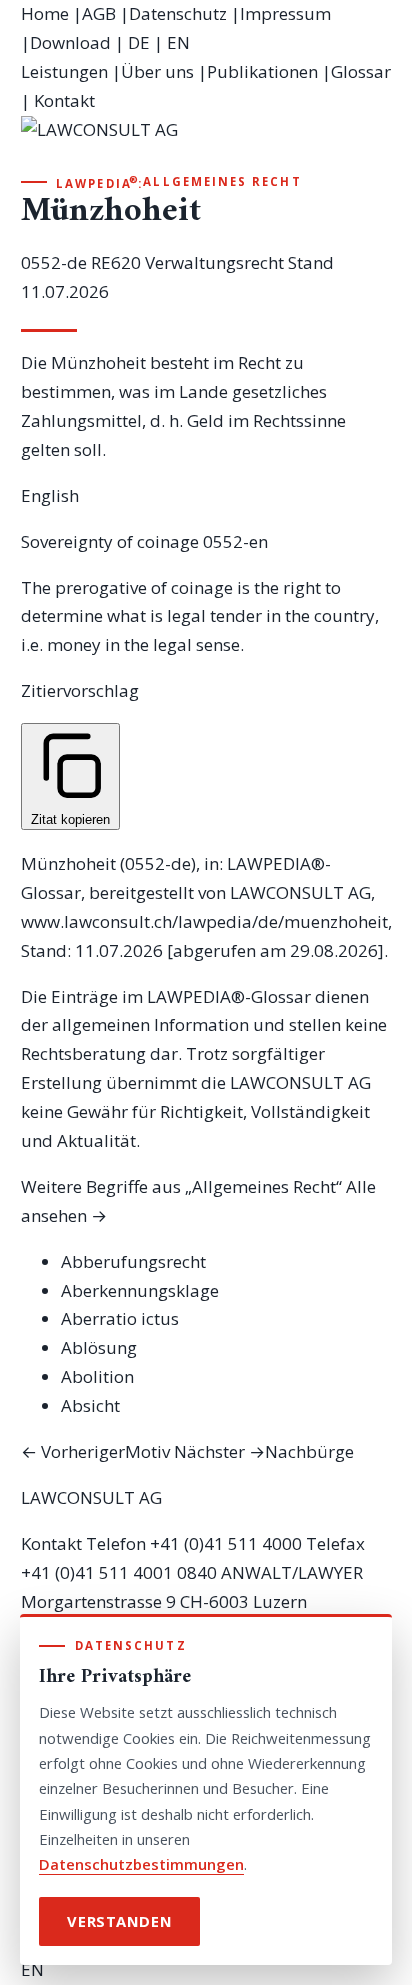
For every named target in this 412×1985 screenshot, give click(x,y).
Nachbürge (264, 1451)
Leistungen (64, 71)
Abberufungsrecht (133, 1261)
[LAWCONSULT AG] (206, 144)
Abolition (97, 1376)
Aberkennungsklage (140, 1290)
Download (70, 42)
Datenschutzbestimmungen (141, 1864)
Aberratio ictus (120, 1318)
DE (139, 42)
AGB (99, 13)
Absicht (90, 1405)
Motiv (95, 1451)
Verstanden (119, 1921)
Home (45, 13)
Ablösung (99, 1347)
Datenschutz (178, 13)
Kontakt (64, 100)
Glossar (361, 71)
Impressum (285, 13)
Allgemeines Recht (222, 181)
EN (178, 42)
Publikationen (262, 71)
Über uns (157, 71)
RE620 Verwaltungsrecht (187, 262)
